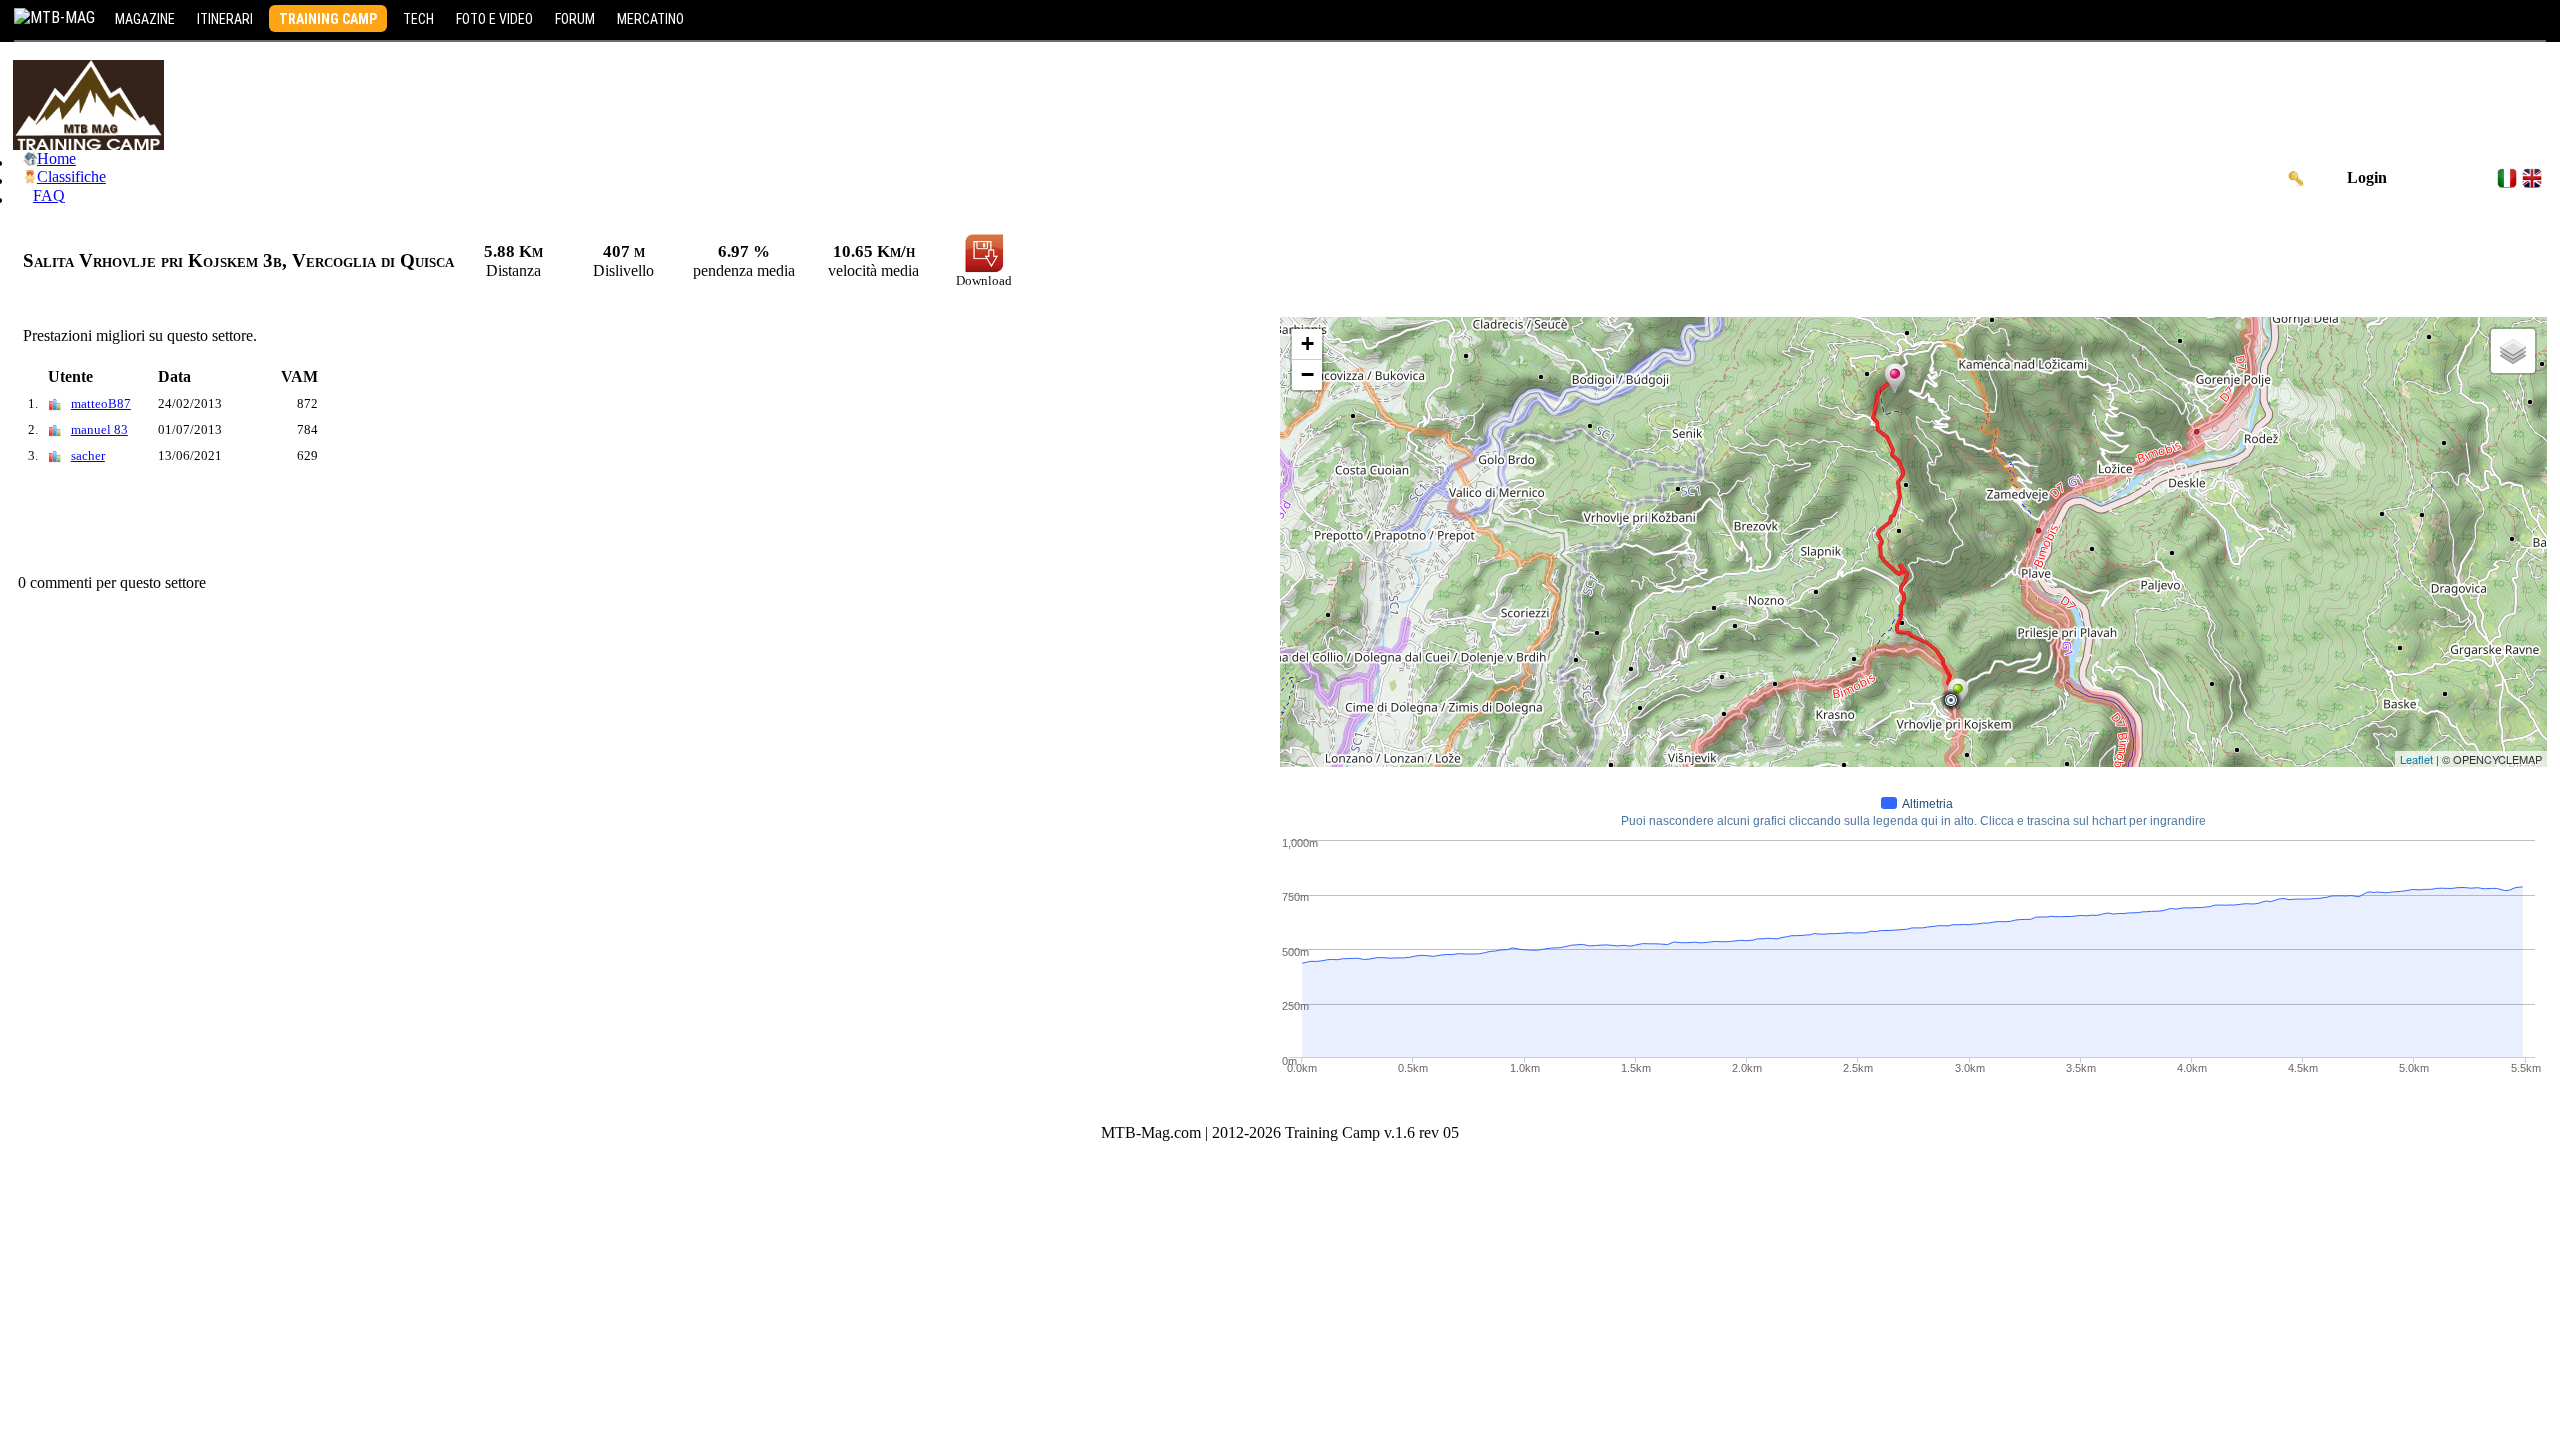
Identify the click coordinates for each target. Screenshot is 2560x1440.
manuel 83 (99, 429)
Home (56, 158)
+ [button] (1307, 343)
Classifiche (71, 176)
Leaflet (2416, 759)
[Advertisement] (377, 524)
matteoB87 (101, 403)
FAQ (49, 195)
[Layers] (2513, 351)
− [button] (1307, 374)
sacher (88, 455)
